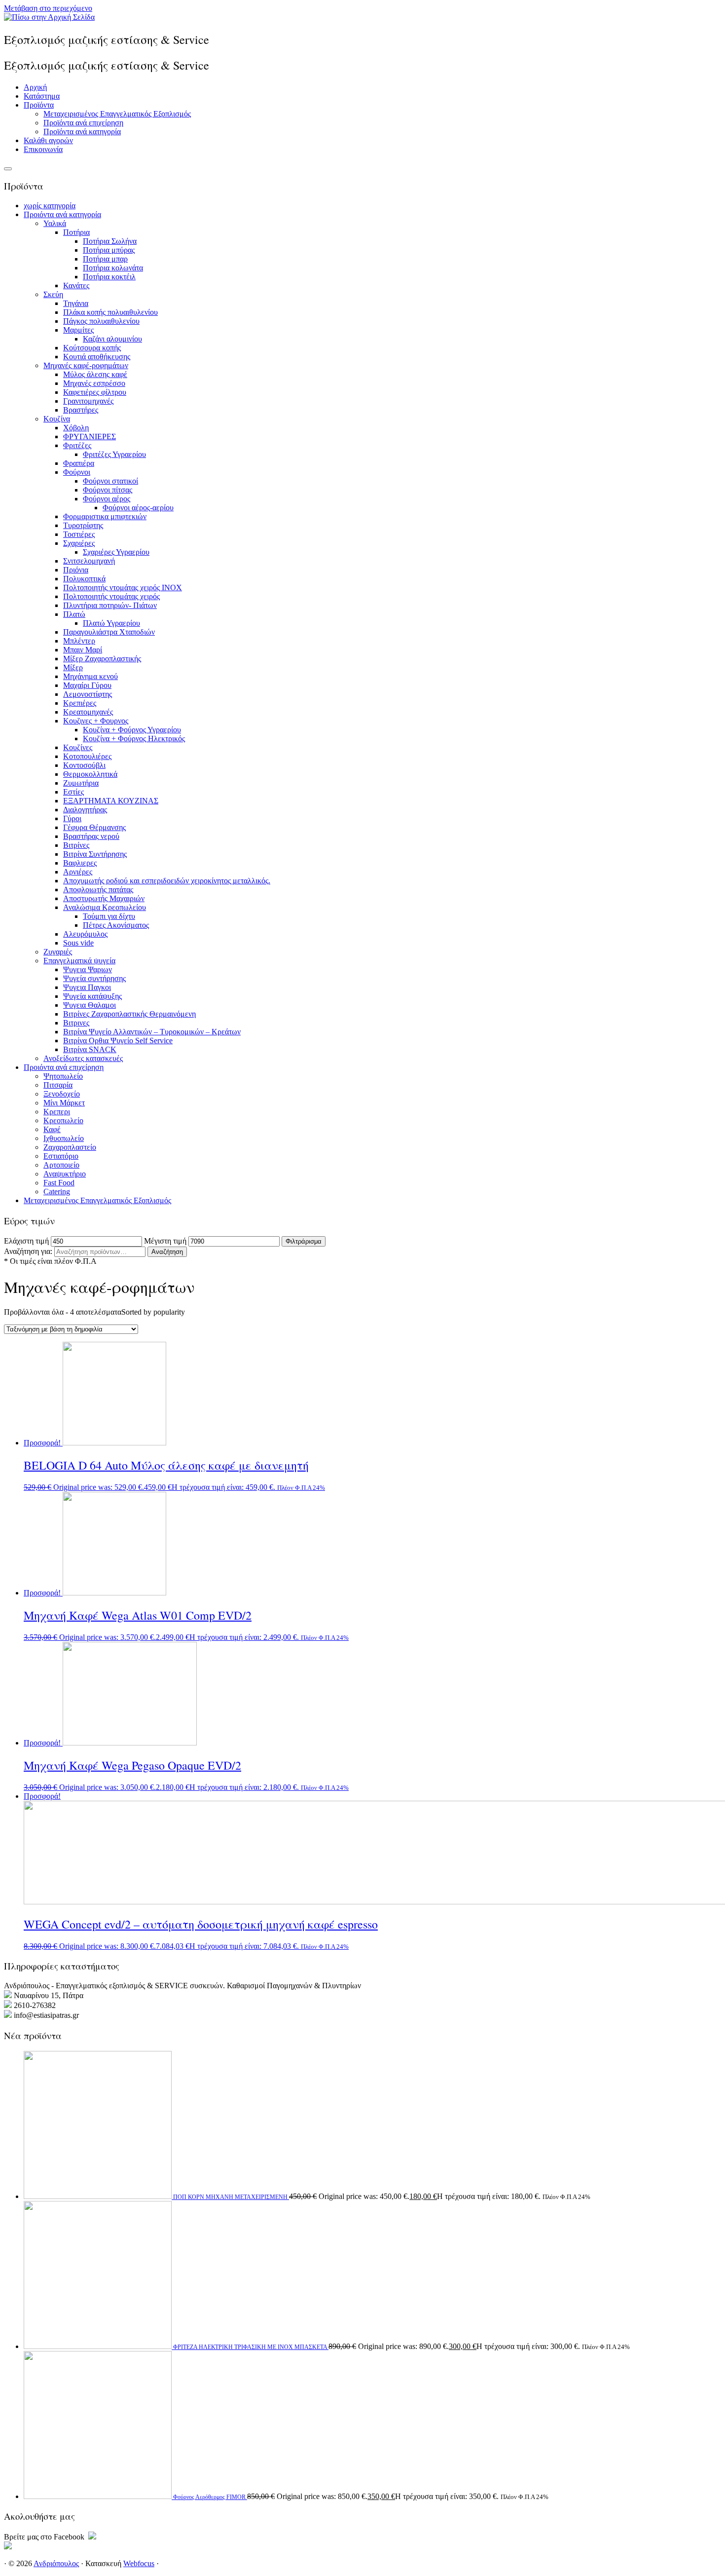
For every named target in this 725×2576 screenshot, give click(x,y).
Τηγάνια (76, 303)
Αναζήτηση (167, 1252)
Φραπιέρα (79, 463)
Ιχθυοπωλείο (64, 1138)
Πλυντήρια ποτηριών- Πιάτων (110, 605)
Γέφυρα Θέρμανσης (94, 827)
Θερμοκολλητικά (90, 774)
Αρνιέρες (78, 872)
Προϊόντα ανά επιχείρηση (83, 123)
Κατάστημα (42, 96)
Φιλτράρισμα (304, 1241)
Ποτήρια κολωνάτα (113, 268)
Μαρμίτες (78, 330)
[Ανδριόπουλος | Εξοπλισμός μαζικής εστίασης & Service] (49, 17)
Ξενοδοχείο (62, 1094)
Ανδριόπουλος (56, 2563)
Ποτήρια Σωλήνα (110, 241)
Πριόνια (76, 570)
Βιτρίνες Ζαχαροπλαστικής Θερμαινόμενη (129, 1014)
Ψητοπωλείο (63, 1076)
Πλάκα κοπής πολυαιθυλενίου (110, 312)
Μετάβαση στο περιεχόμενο (48, 8)
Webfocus (139, 2563)
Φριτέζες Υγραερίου (114, 454)
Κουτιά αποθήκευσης (97, 357)
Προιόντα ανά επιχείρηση (64, 1067)
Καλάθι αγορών (48, 140)
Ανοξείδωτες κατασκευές (83, 1058)
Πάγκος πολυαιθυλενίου (101, 321)
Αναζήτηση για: (28, 1251)
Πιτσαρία (58, 1085)
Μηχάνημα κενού (91, 676)
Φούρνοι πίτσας (108, 490)
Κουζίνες (78, 747)
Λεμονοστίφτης (88, 694)
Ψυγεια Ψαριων (88, 969)
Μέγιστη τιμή (165, 1241)
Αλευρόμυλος (85, 934)
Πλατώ (74, 614)
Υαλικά (55, 223)
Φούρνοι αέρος (107, 499)
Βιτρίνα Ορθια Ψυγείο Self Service (118, 1041)
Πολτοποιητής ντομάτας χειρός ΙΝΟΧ (123, 587)
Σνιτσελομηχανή (89, 561)
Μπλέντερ (79, 641)
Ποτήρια (76, 232)
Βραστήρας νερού (91, 836)
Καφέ (52, 1129)
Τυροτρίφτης (83, 525)
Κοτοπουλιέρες (87, 756)
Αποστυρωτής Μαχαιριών (104, 898)
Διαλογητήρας (85, 810)
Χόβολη (76, 428)
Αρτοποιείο (61, 1165)
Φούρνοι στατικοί (110, 481)
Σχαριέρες (79, 543)
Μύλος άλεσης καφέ (95, 374)
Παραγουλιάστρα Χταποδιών (109, 632)
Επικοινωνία (43, 149)
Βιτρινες (76, 1023)
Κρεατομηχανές (88, 712)
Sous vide (78, 943)
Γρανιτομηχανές (88, 401)
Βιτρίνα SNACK (90, 1049)
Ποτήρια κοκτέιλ (109, 277)
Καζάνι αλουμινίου (112, 339)
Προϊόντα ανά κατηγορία (82, 132)
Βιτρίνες (76, 845)
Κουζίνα (57, 419)
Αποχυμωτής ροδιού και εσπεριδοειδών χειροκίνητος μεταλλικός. (167, 881)
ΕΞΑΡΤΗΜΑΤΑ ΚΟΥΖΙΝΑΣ (111, 801)
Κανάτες (76, 285)
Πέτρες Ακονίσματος (116, 925)
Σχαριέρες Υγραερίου (116, 552)
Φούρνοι (77, 472)
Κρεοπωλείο (63, 1120)
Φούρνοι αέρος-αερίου (138, 508)
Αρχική (35, 87)
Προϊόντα (39, 105)
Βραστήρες (81, 410)
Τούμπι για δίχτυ (109, 916)
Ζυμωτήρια (81, 783)
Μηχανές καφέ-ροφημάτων (86, 365)
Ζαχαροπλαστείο (70, 1147)
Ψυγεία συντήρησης (94, 978)
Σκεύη (53, 294)
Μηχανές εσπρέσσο (94, 383)
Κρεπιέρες (80, 703)
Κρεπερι (57, 1112)
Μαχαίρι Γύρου (87, 685)
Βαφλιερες (80, 863)
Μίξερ (73, 667)
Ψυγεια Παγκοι (87, 987)
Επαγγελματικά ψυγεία (79, 961)
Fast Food (59, 1183)
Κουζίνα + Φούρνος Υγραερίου (132, 730)
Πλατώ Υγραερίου (111, 623)
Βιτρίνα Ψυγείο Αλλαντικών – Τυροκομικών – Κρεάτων (152, 1032)
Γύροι (72, 818)
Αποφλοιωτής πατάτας (98, 890)
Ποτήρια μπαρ (105, 259)
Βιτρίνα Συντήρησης (95, 854)
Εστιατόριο (61, 1156)
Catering (57, 1192)
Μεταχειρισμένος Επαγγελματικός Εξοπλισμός (117, 114)
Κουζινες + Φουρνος (96, 721)
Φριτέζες (77, 445)
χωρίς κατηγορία (50, 206)
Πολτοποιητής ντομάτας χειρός (111, 596)
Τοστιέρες (79, 534)
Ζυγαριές (58, 952)
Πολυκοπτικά (84, 579)
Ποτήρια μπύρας (109, 250)
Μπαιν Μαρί (83, 650)
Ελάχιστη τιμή (26, 1241)
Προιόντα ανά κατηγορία (62, 214)
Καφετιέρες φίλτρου (95, 392)
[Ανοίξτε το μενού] (8, 169)
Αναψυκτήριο (65, 1174)
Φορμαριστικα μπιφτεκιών (105, 516)
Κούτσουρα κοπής (92, 348)
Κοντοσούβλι (84, 765)
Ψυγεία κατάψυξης (92, 996)
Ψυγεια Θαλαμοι (90, 1005)
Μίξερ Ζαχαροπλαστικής (102, 659)
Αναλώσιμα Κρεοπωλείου (105, 907)
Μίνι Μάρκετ (64, 1103)
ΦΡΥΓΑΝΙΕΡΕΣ (90, 436)
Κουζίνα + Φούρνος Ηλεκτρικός (134, 739)
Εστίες (73, 792)
